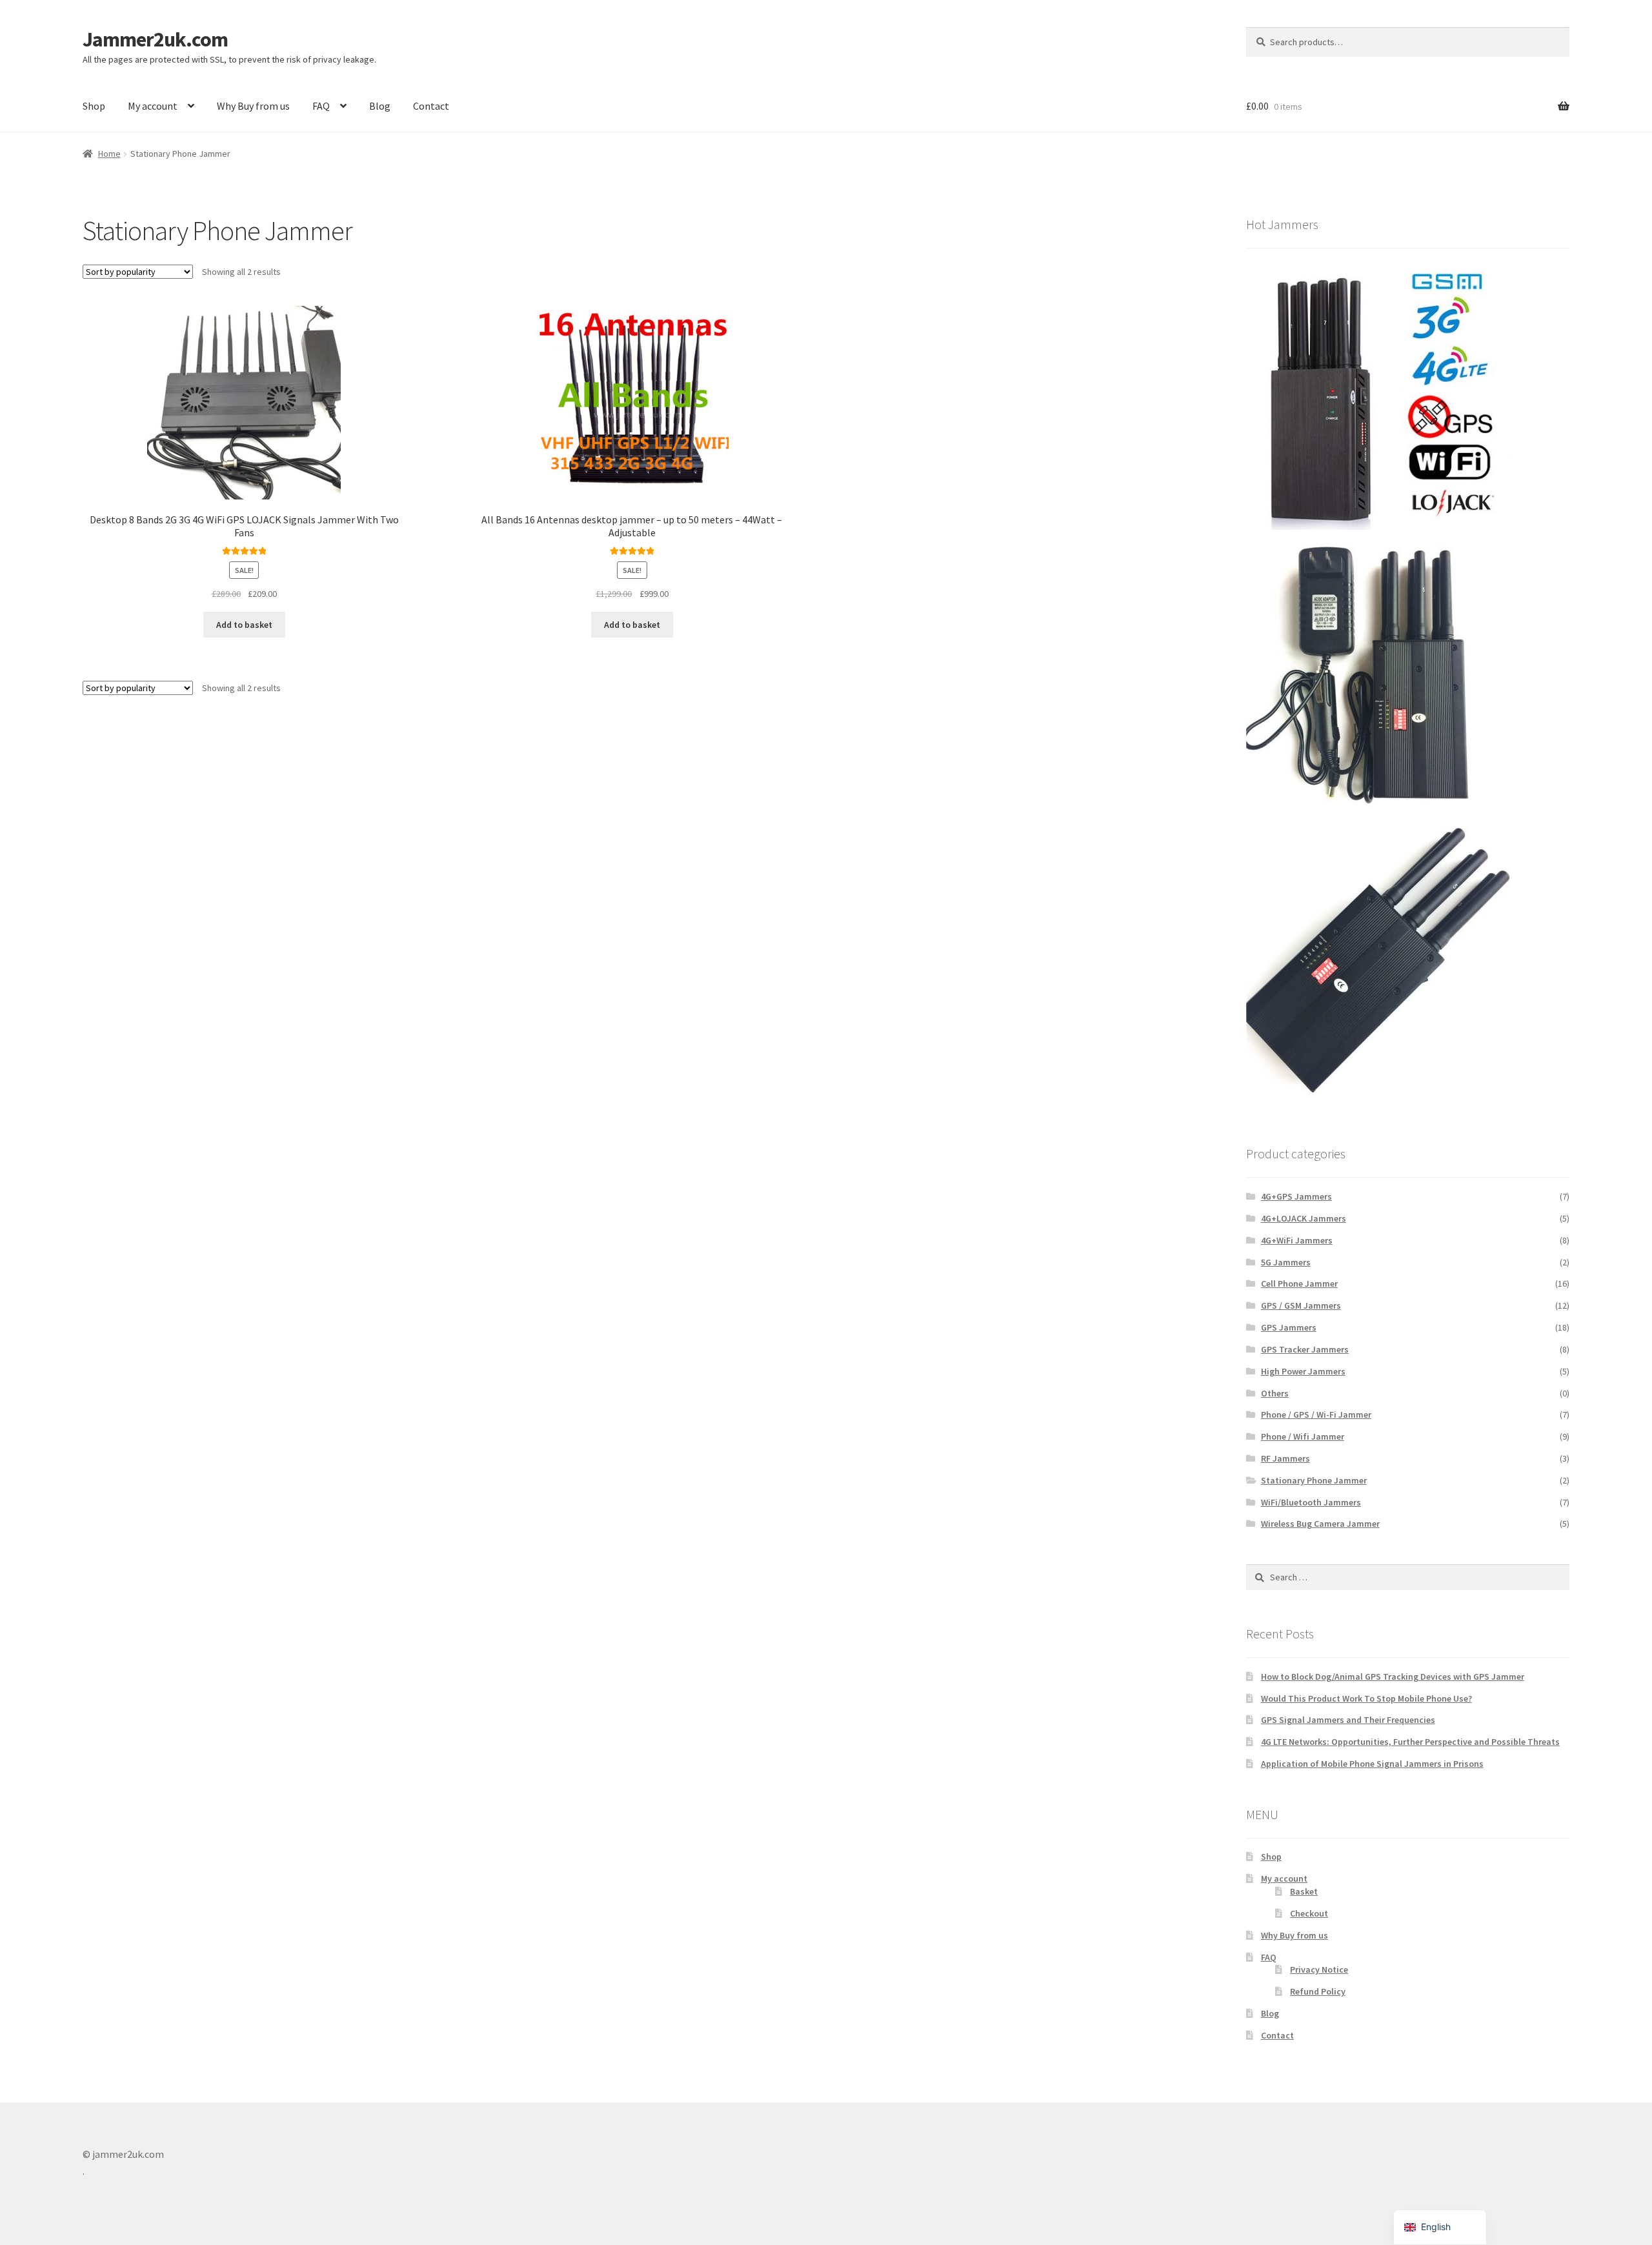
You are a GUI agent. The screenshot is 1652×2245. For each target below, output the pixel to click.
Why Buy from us (253, 106)
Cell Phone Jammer (1299, 1284)
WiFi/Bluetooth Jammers (1311, 1502)
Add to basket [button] (244, 625)
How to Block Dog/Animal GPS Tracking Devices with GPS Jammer (1393, 1676)
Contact (431, 106)
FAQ (321, 106)
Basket (1304, 1891)
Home (109, 154)
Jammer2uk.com (155, 39)
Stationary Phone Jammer (1314, 1480)
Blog (380, 106)
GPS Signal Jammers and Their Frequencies (1348, 1720)
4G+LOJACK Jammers (1304, 1218)
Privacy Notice (1319, 1969)
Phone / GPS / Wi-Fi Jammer (1316, 1414)
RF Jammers (1285, 1458)
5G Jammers (1286, 1262)
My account (153, 106)
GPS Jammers (1289, 1327)
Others (1275, 1393)
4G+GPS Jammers (1296, 1196)
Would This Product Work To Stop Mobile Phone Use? (1366, 1698)
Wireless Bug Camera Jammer (1320, 1524)
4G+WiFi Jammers (1297, 1240)
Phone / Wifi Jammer (1303, 1436)
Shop (94, 106)
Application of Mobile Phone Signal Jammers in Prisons (1372, 1764)
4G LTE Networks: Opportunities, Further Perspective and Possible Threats (1410, 1742)
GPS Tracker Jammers (1305, 1349)
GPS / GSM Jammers (1301, 1305)
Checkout (1309, 1913)
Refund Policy (1318, 1991)
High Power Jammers (1303, 1371)
